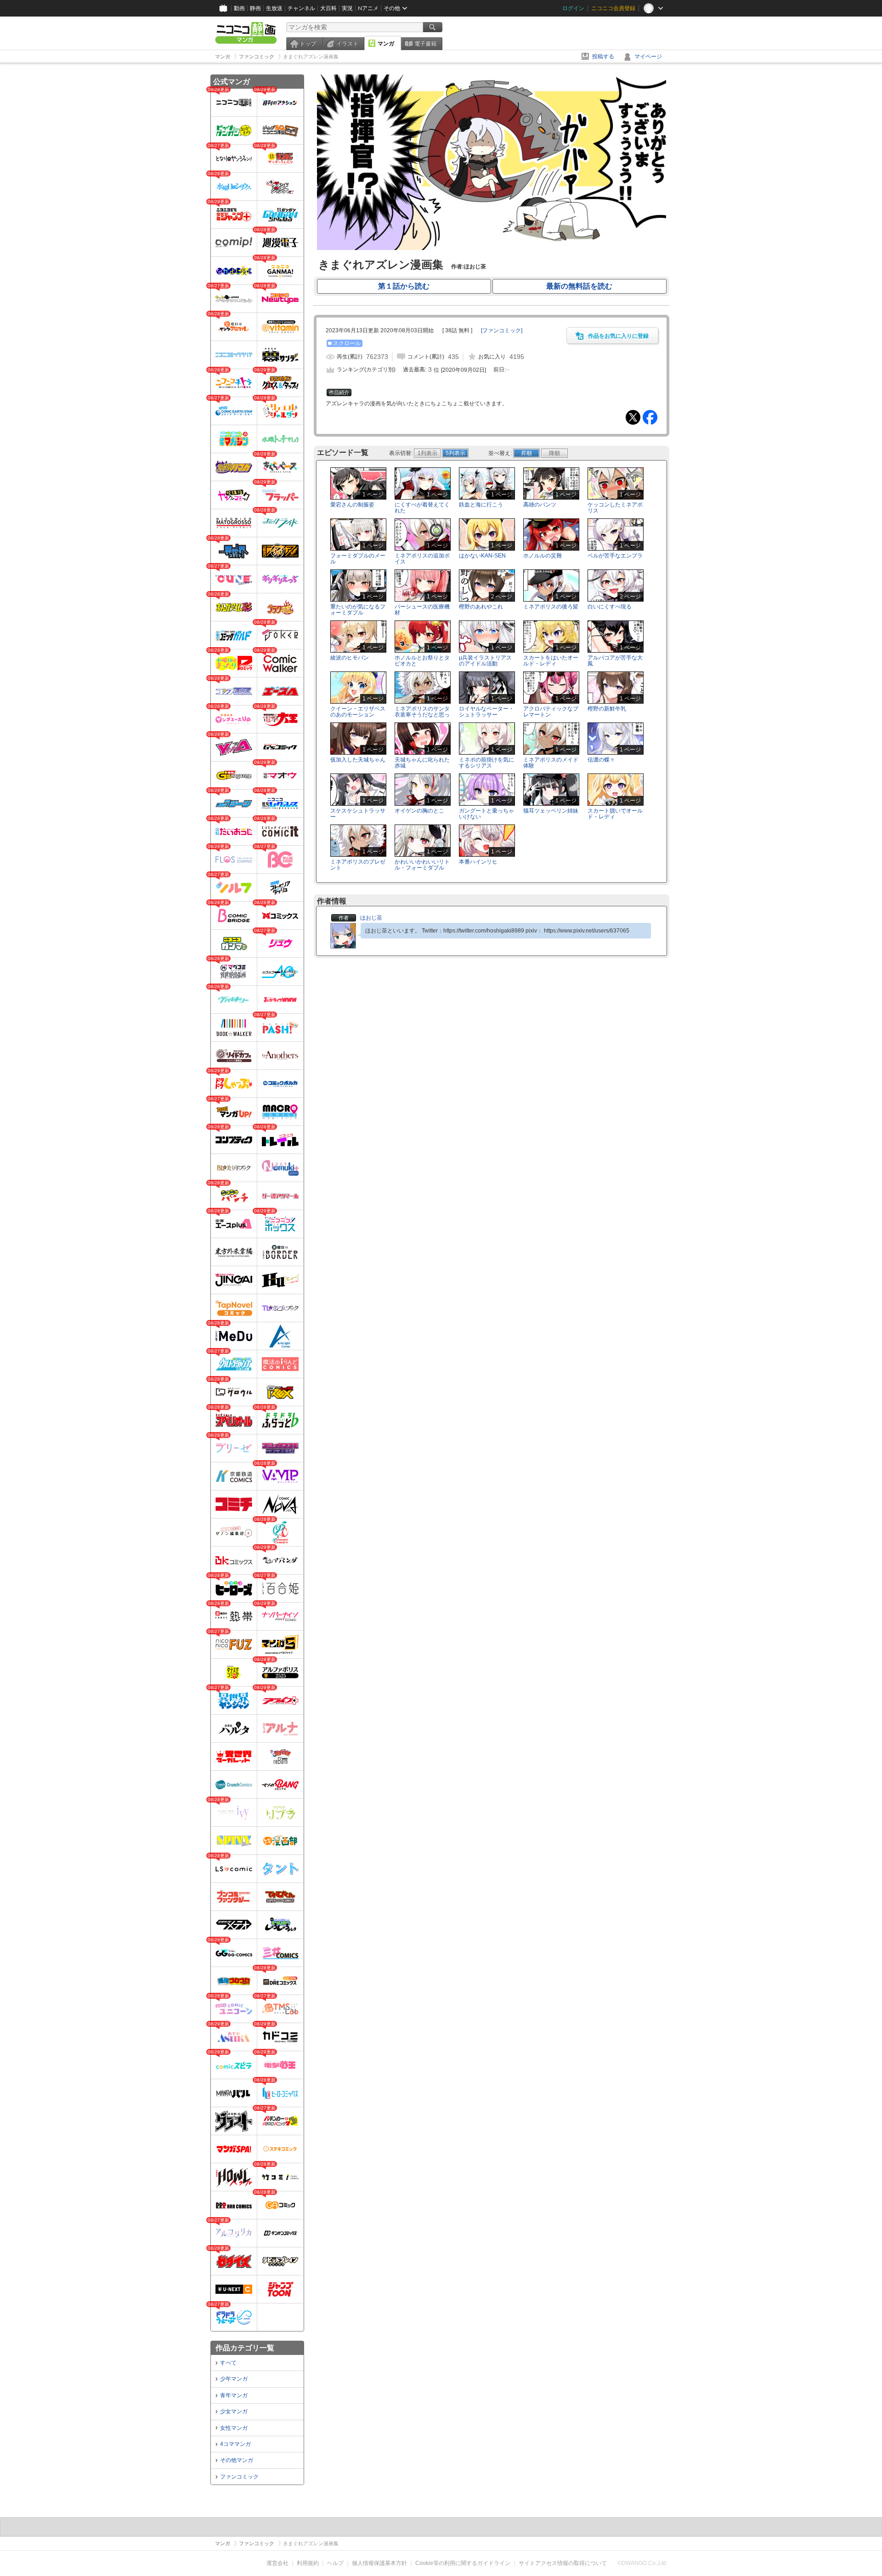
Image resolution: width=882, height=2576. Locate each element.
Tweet (633, 417)
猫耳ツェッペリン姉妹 (551, 811)
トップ (308, 44)
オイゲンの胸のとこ (419, 811)
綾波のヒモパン (350, 658)
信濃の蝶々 (601, 760)
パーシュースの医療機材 (422, 610)
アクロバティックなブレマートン (551, 712)
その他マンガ (237, 2460)
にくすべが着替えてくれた (422, 508)
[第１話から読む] (492, 248)
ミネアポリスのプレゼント (358, 865)
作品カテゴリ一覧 (245, 2348)
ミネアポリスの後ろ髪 (551, 607)
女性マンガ (234, 2428)
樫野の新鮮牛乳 (607, 709)
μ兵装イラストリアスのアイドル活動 (485, 661)
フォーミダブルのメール (358, 559)
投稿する (603, 57)
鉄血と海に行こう (481, 505)
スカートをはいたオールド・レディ (551, 661)
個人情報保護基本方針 (379, 2563)
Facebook (650, 417)
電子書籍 (425, 44)
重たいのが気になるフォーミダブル (358, 610)
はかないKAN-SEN (482, 556)
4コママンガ (235, 2444)
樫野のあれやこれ (481, 607)
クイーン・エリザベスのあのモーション (358, 712)
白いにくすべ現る (610, 607)
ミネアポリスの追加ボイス (422, 559)
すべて (228, 2363)
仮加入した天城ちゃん (358, 760)
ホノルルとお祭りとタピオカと (422, 661)
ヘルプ (335, 2563)
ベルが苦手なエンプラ (615, 556)
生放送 (274, 8)
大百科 (328, 8)
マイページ (648, 57)
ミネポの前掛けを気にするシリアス (486, 763)
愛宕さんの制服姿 (352, 505)
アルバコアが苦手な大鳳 (615, 661)
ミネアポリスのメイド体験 (551, 763)
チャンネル (301, 8)
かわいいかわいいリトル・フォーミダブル (422, 865)
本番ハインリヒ (478, 862)
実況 (347, 8)
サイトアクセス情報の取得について (563, 2563)
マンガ (386, 44)
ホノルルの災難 (543, 556)
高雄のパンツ (540, 505)
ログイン (573, 8)
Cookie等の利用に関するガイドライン (463, 2563)
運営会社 (277, 2563)
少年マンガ (234, 2379)
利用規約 (308, 2563)
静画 (255, 8)
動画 (239, 8)
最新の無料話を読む (579, 286)
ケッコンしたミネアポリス (615, 508)
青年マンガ (234, 2395)
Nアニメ (368, 8)
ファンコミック (239, 2477)
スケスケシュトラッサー (358, 814)
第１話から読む (404, 286)
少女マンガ (234, 2411)
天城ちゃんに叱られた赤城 (422, 763)
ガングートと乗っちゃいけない (486, 814)
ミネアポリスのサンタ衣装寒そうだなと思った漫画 (422, 715)
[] (502, 330)
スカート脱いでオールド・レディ (615, 814)
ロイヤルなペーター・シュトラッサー (486, 712)
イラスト (347, 44)
